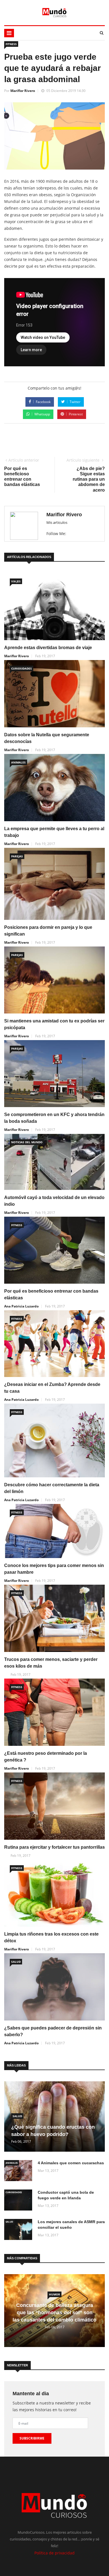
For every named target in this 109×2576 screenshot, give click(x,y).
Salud (16, 1962)
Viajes (16, 581)
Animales (18, 762)
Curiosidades (22, 668)
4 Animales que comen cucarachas (71, 2163)
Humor (54, 2294)
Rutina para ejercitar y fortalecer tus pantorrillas (54, 1847)
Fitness (11, 44)
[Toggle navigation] (9, 33)
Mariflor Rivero (23, 91)
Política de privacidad (54, 2553)
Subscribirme (32, 2438)
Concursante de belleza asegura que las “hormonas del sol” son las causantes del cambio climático (54, 2313)
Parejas (17, 856)
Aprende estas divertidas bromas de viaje (48, 648)
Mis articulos (57, 522)
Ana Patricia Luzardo (21, 1306)
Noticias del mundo (27, 1142)
